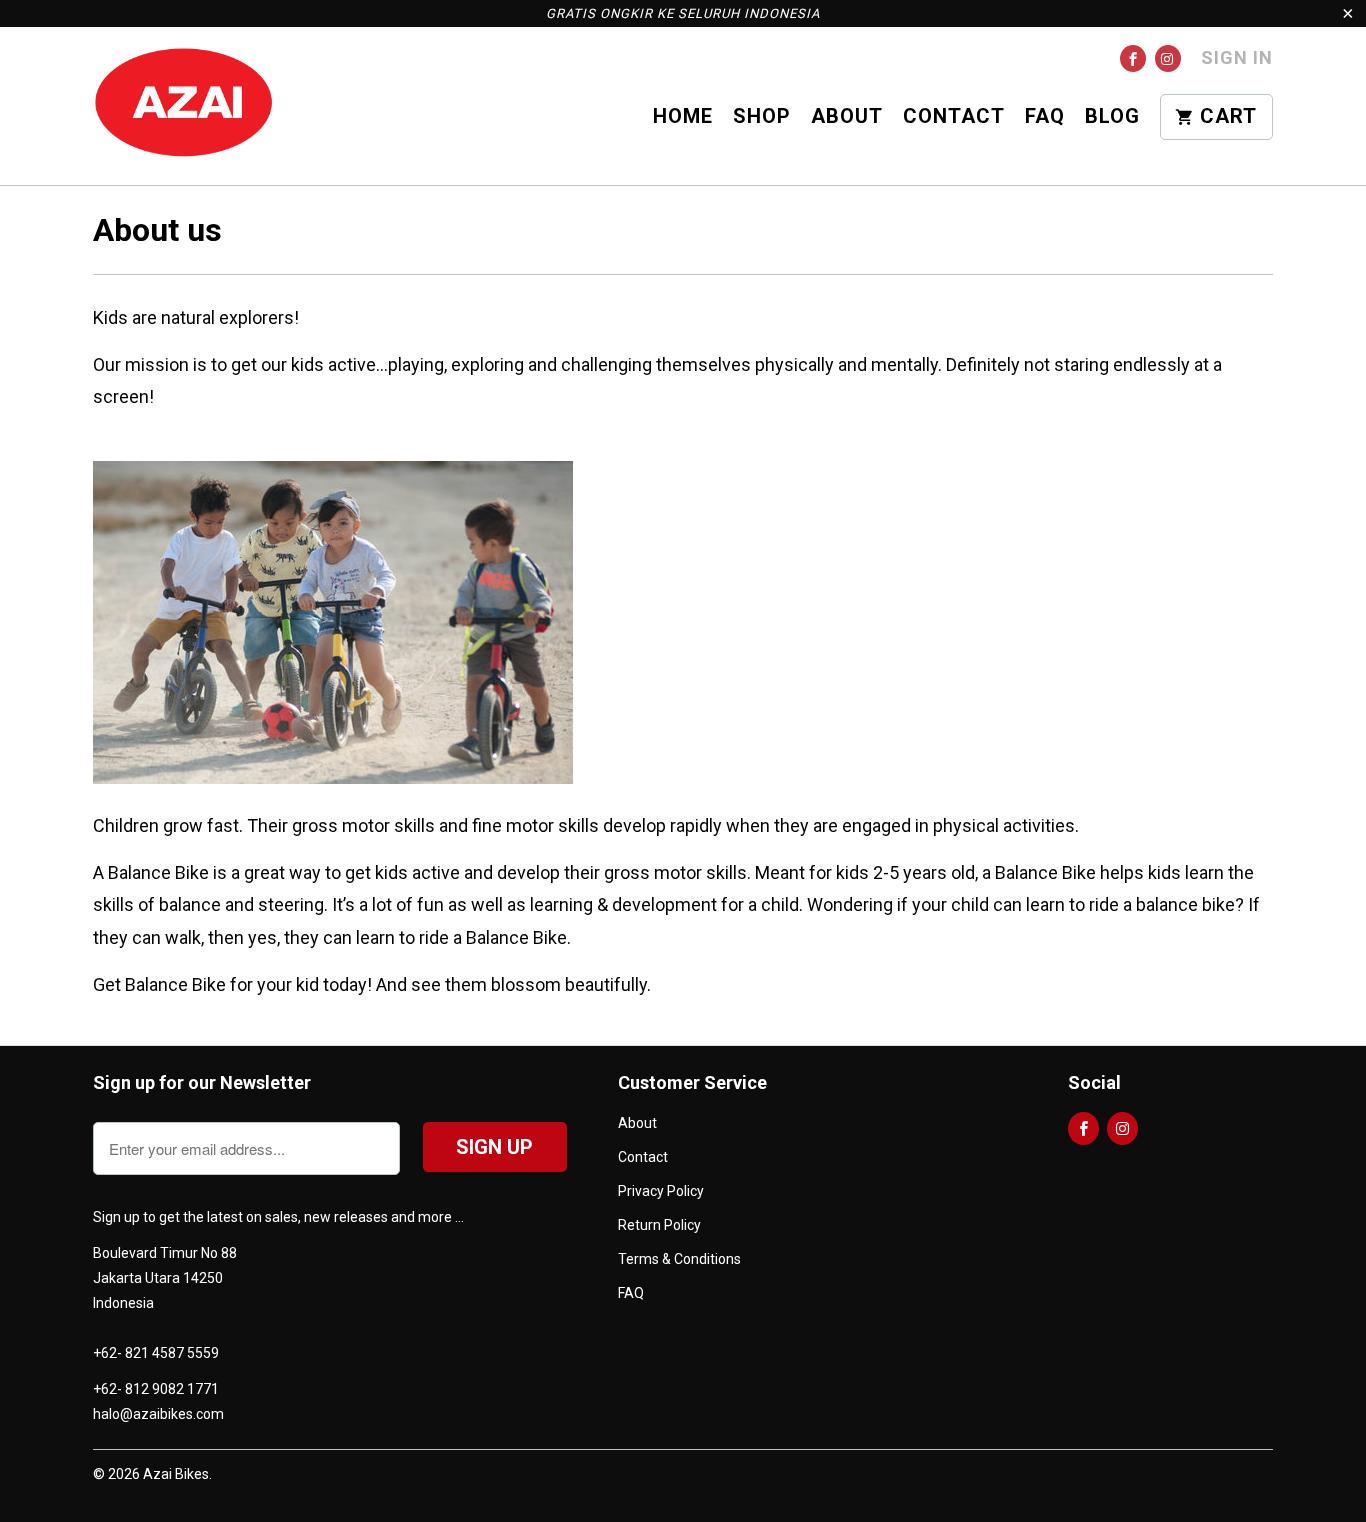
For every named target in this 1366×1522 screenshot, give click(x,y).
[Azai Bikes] (183, 105)
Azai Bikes (176, 1474)
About (847, 116)
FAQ (1045, 116)
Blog (1112, 116)
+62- (107, 1353)
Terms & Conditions (679, 1259)
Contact (954, 116)
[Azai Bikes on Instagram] (1168, 58)
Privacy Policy (661, 1191)
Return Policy (659, 1225)
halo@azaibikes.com (158, 1414)
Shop (762, 116)
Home (683, 116)
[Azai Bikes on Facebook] (1133, 58)
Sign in (1237, 57)
